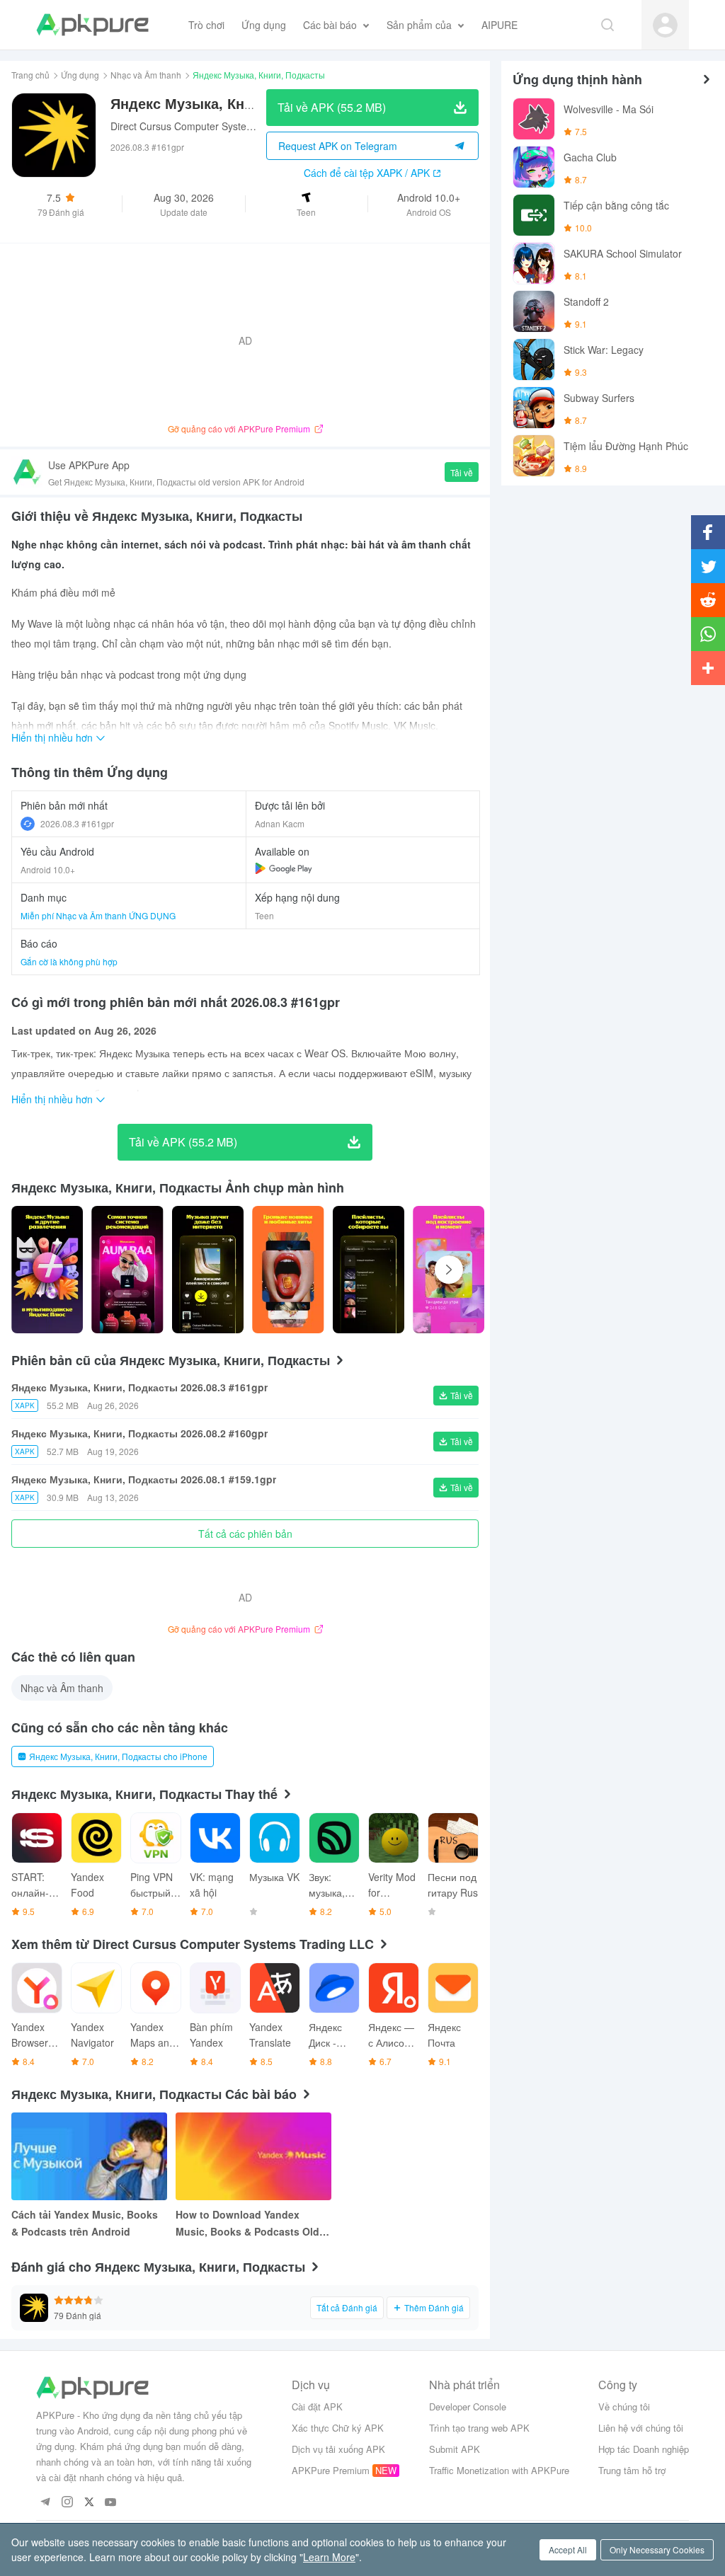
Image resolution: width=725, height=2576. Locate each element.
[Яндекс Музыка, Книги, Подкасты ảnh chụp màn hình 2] (208, 1270)
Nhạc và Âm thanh (146, 75)
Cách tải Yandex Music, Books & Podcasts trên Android (85, 2223)
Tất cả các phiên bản (245, 1534)
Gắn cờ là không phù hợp (69, 961)
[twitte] (89, 2503)
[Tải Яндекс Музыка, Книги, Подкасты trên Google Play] (284, 868)
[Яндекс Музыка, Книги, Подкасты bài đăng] (47, 1270)
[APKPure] (92, 25)
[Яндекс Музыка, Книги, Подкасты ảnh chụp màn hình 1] (127, 1270)
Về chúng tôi (624, 2407)
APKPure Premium (331, 2470)
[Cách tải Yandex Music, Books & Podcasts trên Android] (89, 2156)
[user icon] (665, 25)
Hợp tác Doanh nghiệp (644, 2449)
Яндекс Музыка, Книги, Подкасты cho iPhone (118, 1756)
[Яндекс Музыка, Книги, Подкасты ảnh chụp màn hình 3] (288, 1270)
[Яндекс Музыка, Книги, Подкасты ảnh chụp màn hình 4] (369, 1270)
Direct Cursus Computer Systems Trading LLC (214, 126)
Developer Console (468, 2407)
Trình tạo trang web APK (479, 2428)
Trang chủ (30, 75)
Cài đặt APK (317, 2407)
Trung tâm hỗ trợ (632, 2470)
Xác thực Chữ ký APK (338, 2428)
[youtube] (111, 2503)
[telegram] (45, 2503)
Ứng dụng (80, 75)
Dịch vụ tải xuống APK (338, 2449)
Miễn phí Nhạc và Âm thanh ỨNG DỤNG (98, 915)
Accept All (568, 2549)
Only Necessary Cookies (657, 2549)
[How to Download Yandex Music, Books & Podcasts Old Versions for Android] (253, 2156)
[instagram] (67, 2503)
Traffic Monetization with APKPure (499, 2470)
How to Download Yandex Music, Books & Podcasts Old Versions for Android (247, 2224)
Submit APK (455, 2449)
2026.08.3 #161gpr (77, 823)
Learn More (329, 2557)
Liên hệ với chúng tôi (641, 2428)
